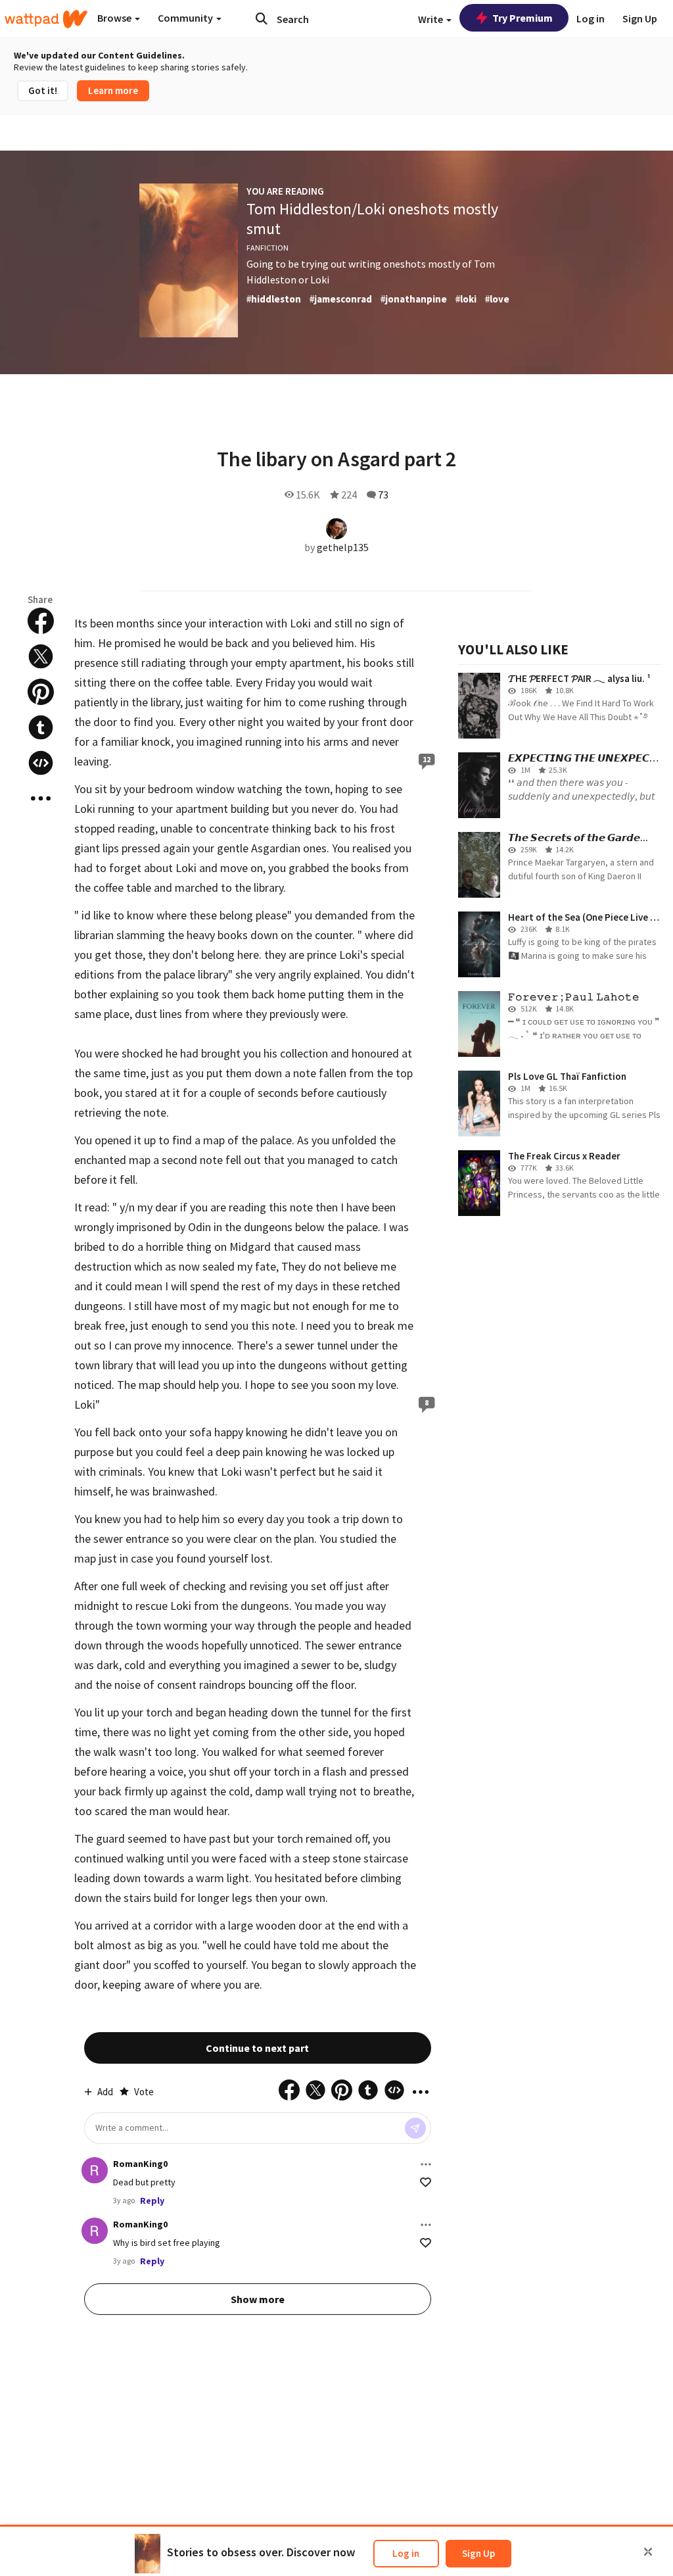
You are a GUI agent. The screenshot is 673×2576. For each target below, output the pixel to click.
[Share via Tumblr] (41, 727)
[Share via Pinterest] (41, 692)
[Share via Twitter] (41, 656)
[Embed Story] (41, 763)
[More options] (426, 2164)
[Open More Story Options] (41, 798)
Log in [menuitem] (591, 18)
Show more (258, 2299)
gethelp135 (343, 547)
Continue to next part (257, 2048)
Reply (152, 2200)
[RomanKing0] (95, 2170)
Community (186, 18)
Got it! (43, 90)
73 (383, 495)
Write (431, 19)
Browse (115, 18)
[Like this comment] (426, 2182)
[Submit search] (262, 18)
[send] (415, 2128)
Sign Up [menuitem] (640, 18)
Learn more (113, 90)
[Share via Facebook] (41, 621)
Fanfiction (267, 248)
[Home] (46, 19)
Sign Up (478, 2553)
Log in (406, 2553)
